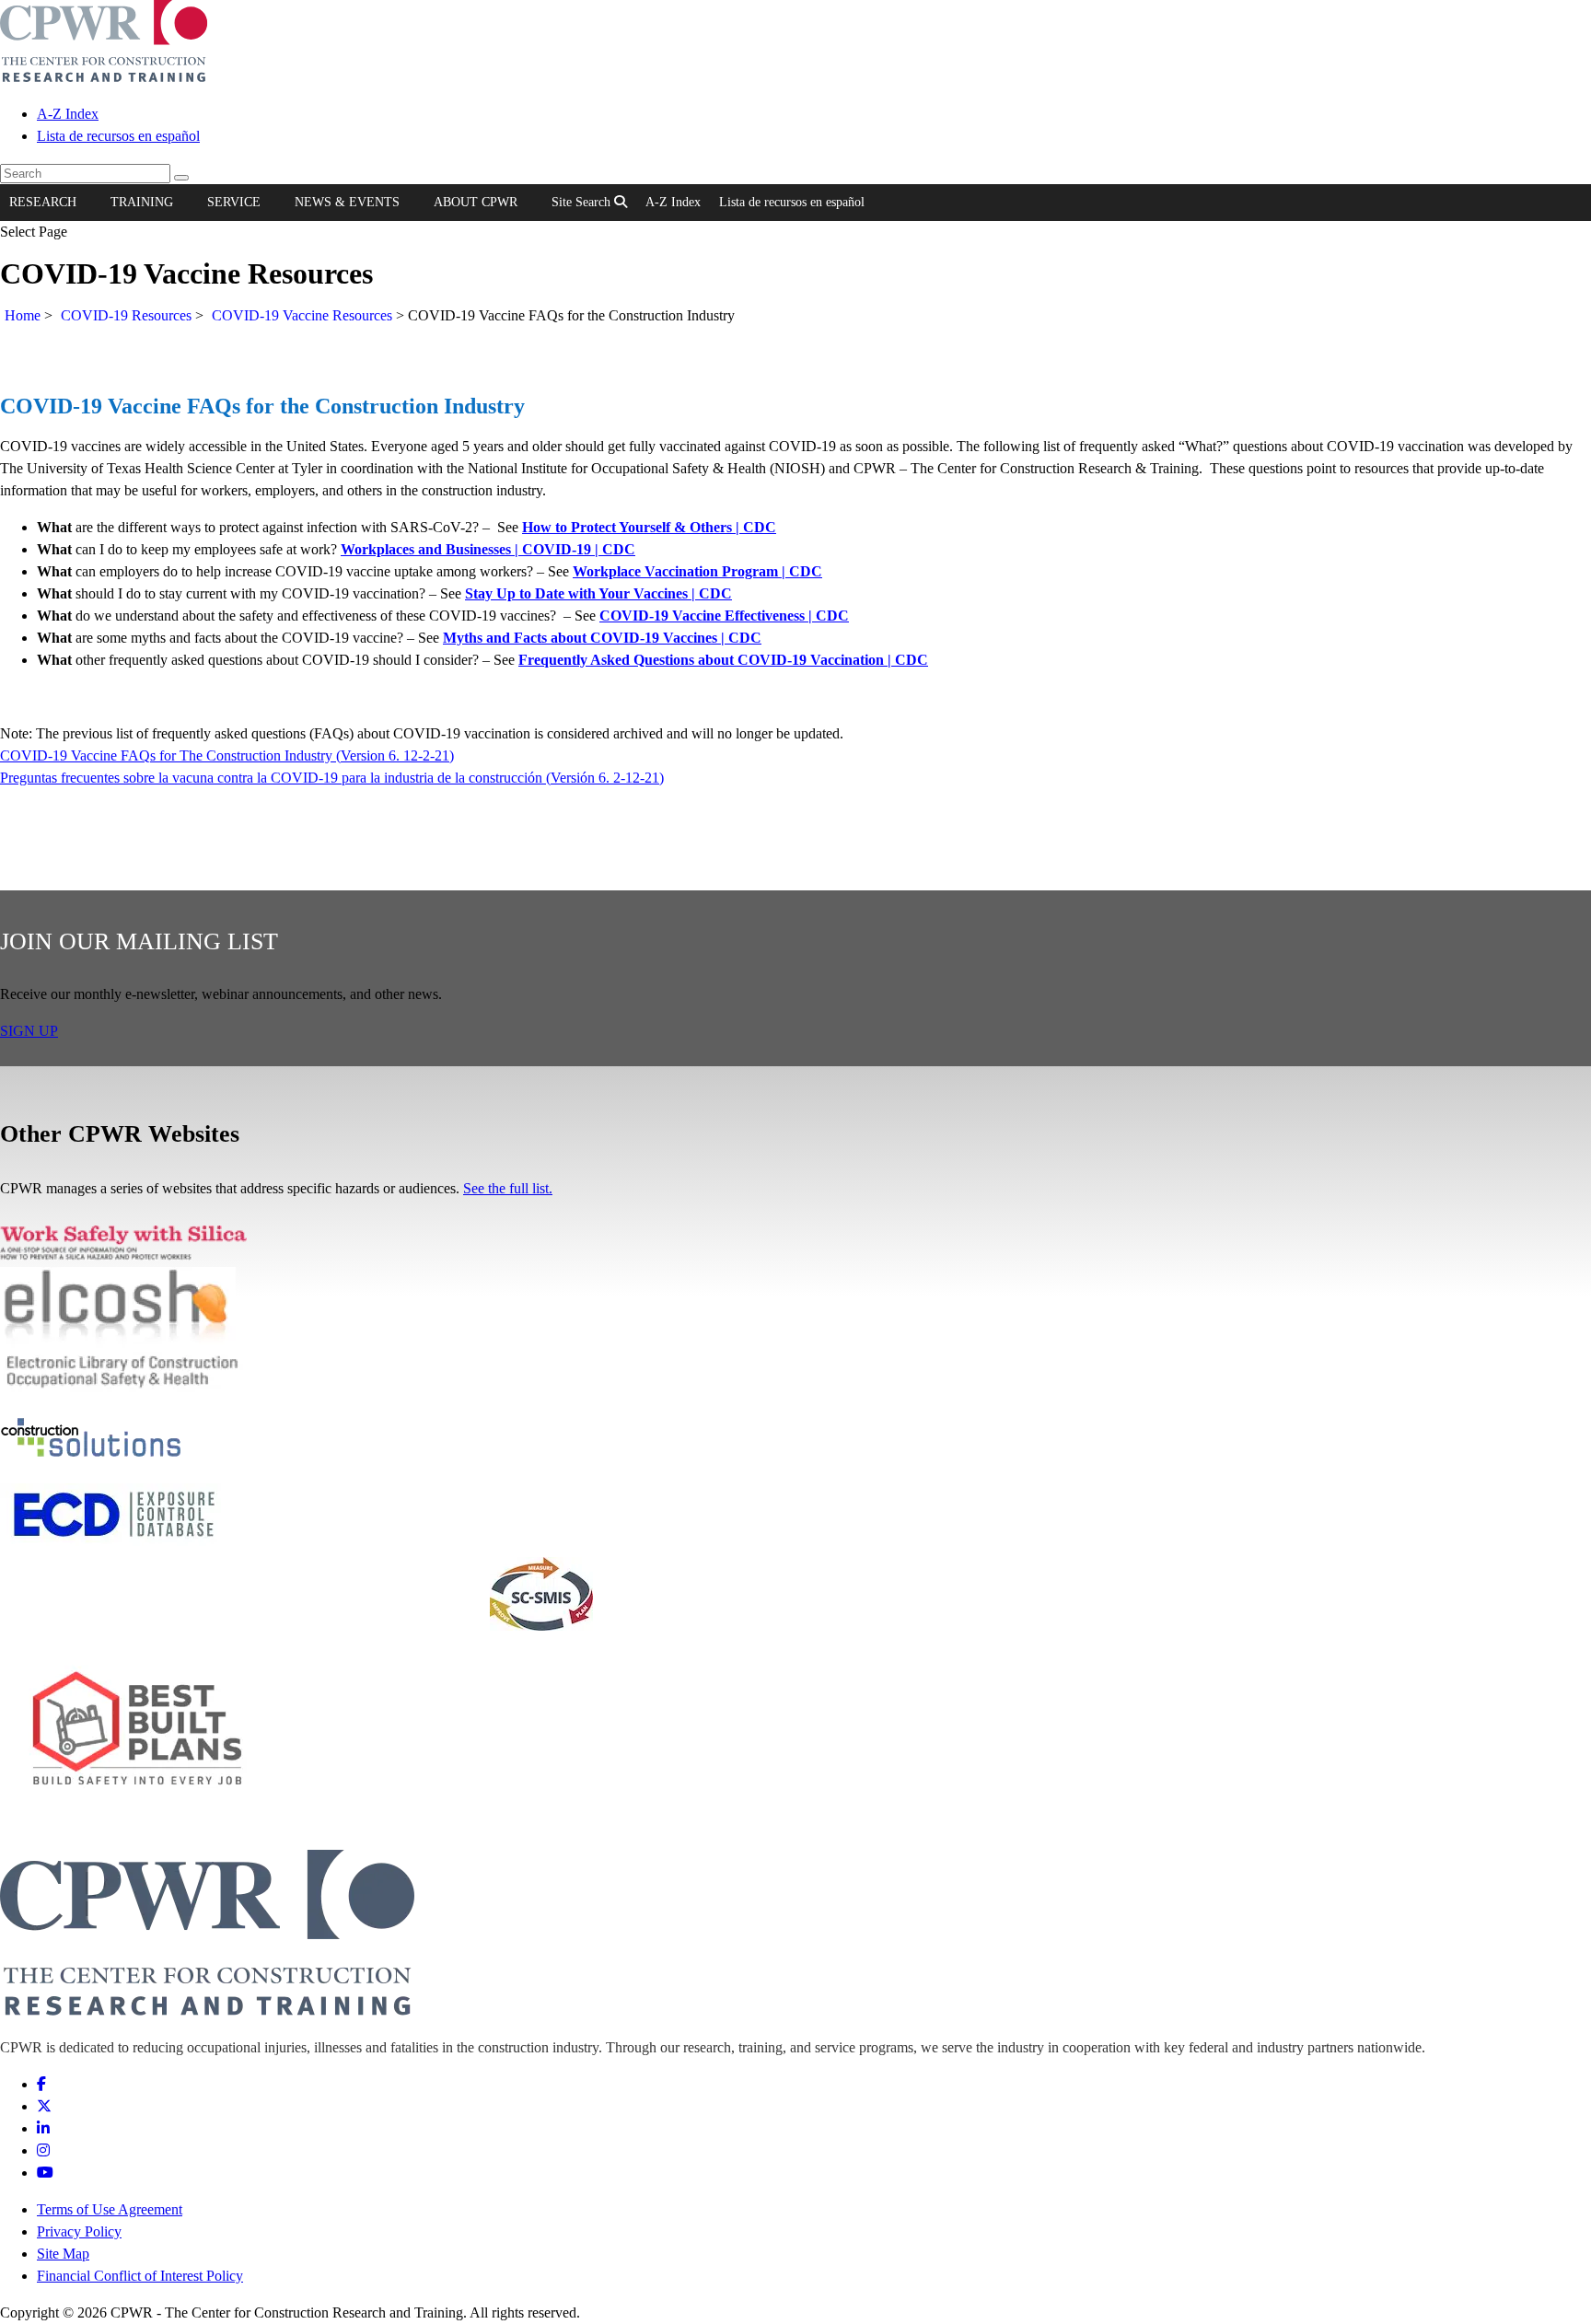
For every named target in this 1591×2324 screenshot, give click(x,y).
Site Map (63, 2254)
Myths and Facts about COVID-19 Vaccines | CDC (602, 638)
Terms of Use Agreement (110, 2209)
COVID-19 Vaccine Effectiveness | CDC (724, 616)
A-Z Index (68, 114)
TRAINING (142, 202)
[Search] (181, 178)
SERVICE (234, 202)
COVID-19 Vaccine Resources (302, 315)
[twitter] (44, 2106)
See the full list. (508, 1188)
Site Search (583, 202)
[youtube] (45, 2173)
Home (23, 315)
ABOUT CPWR (476, 202)
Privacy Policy (79, 2231)
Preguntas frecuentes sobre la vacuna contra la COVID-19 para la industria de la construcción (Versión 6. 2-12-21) (332, 778)
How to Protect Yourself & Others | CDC (649, 527)
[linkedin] (43, 2128)
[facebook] (41, 2084)
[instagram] (43, 2150)
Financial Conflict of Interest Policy (140, 2276)
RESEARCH (43, 202)
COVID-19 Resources (126, 315)
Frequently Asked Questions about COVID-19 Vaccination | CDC (723, 660)
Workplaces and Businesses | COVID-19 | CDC (488, 549)
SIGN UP (29, 1031)
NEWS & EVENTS (347, 202)
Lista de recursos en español (118, 136)
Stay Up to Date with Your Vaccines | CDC (598, 593)
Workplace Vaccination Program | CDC (697, 571)
